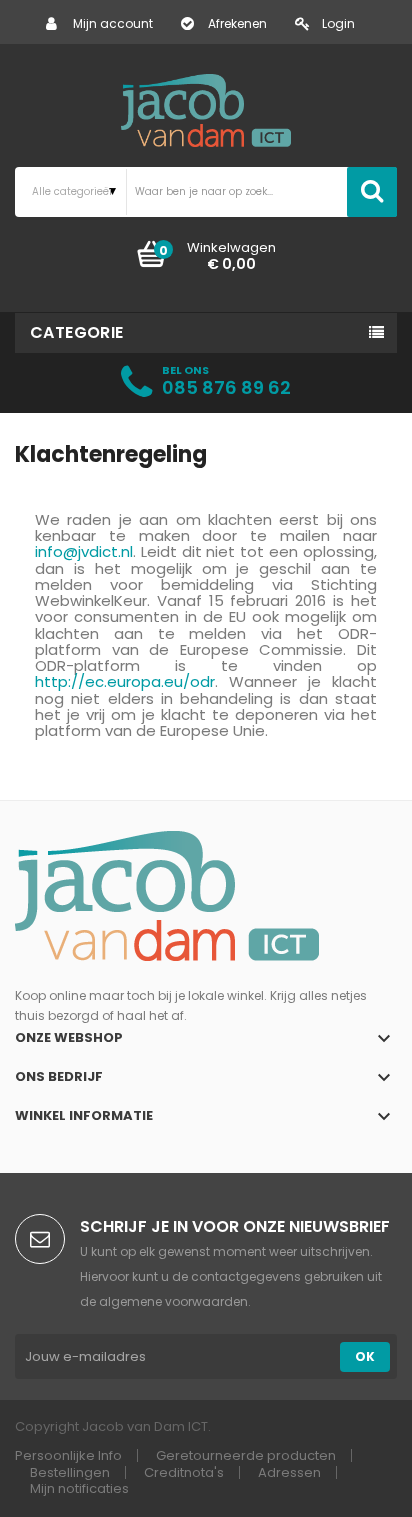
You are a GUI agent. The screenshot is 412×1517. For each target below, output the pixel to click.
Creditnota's (184, 1472)
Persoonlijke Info (68, 1455)
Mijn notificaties (79, 1488)
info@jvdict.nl (84, 551)
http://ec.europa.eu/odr (125, 681)
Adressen (289, 1472)
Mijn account (113, 23)
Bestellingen (70, 1472)
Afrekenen (237, 23)
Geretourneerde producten (246, 1455)
